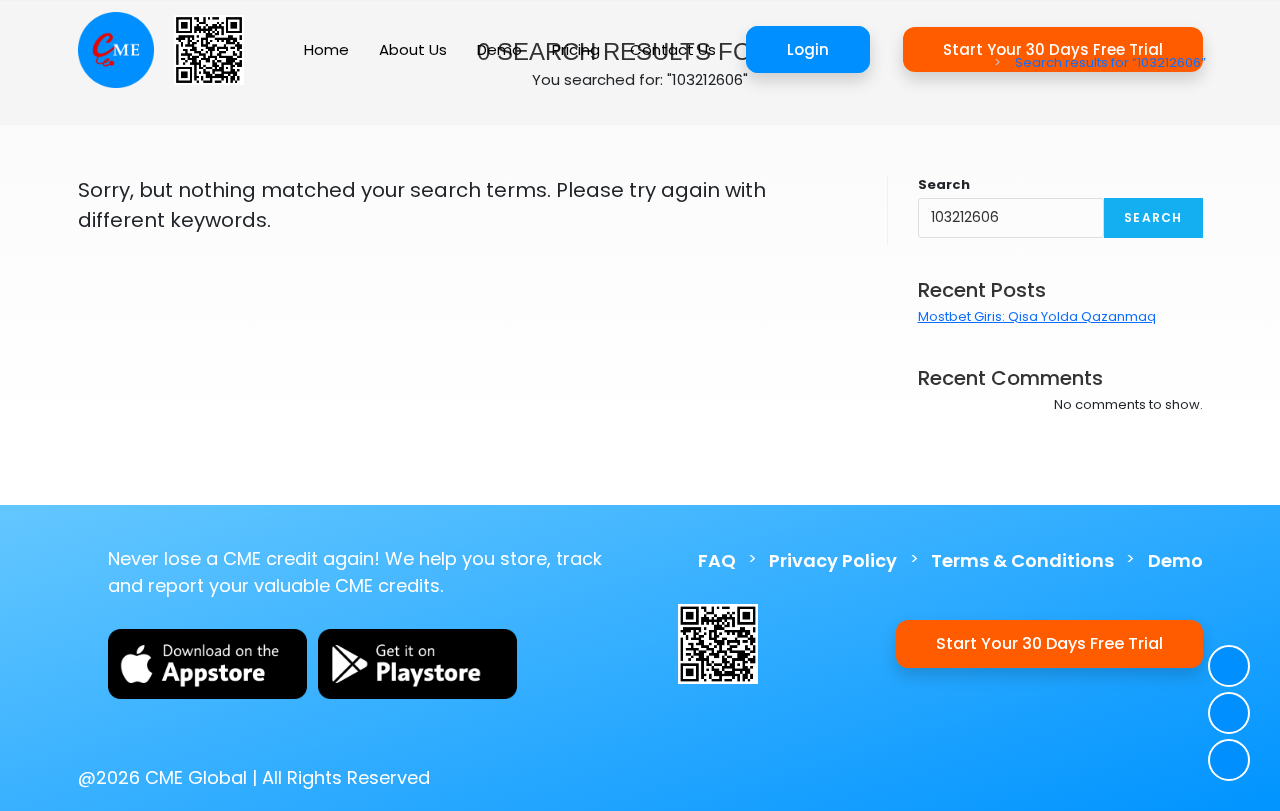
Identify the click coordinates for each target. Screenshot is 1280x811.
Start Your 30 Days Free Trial (1049, 643)
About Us (413, 49)
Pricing (576, 49)
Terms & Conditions (1022, 560)
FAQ (717, 560)
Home (326, 49)
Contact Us (673, 49)
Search (944, 184)
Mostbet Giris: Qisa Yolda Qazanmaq (1037, 316)
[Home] (983, 62)
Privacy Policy (833, 560)
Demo (499, 49)
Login (808, 49)
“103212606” (1110, 62)
